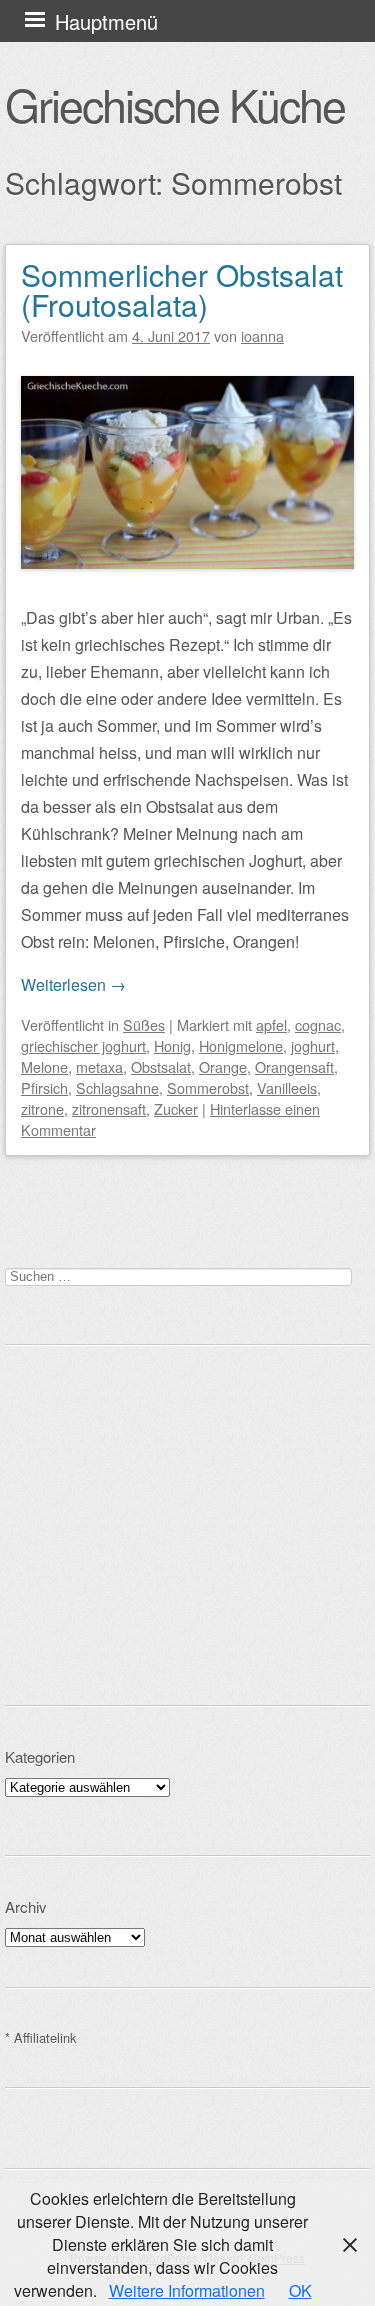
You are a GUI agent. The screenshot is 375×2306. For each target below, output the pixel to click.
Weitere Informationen (187, 2290)
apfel (271, 1024)
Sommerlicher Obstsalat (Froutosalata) (182, 289)
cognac (318, 1024)
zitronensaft (109, 1108)
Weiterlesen (73, 984)
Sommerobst (208, 1087)
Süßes (144, 1024)
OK (300, 2290)
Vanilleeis (287, 1087)
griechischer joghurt (83, 1045)
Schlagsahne (117, 1087)
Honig (172, 1045)
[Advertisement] (187, 1525)
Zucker (176, 1108)
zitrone (42, 1108)
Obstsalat (161, 1066)
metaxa (99, 1066)
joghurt (313, 1045)
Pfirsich (44, 1087)
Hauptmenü (106, 21)
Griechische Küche (175, 104)
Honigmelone (241, 1045)
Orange (223, 1066)
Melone (44, 1066)
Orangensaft (294, 1066)
